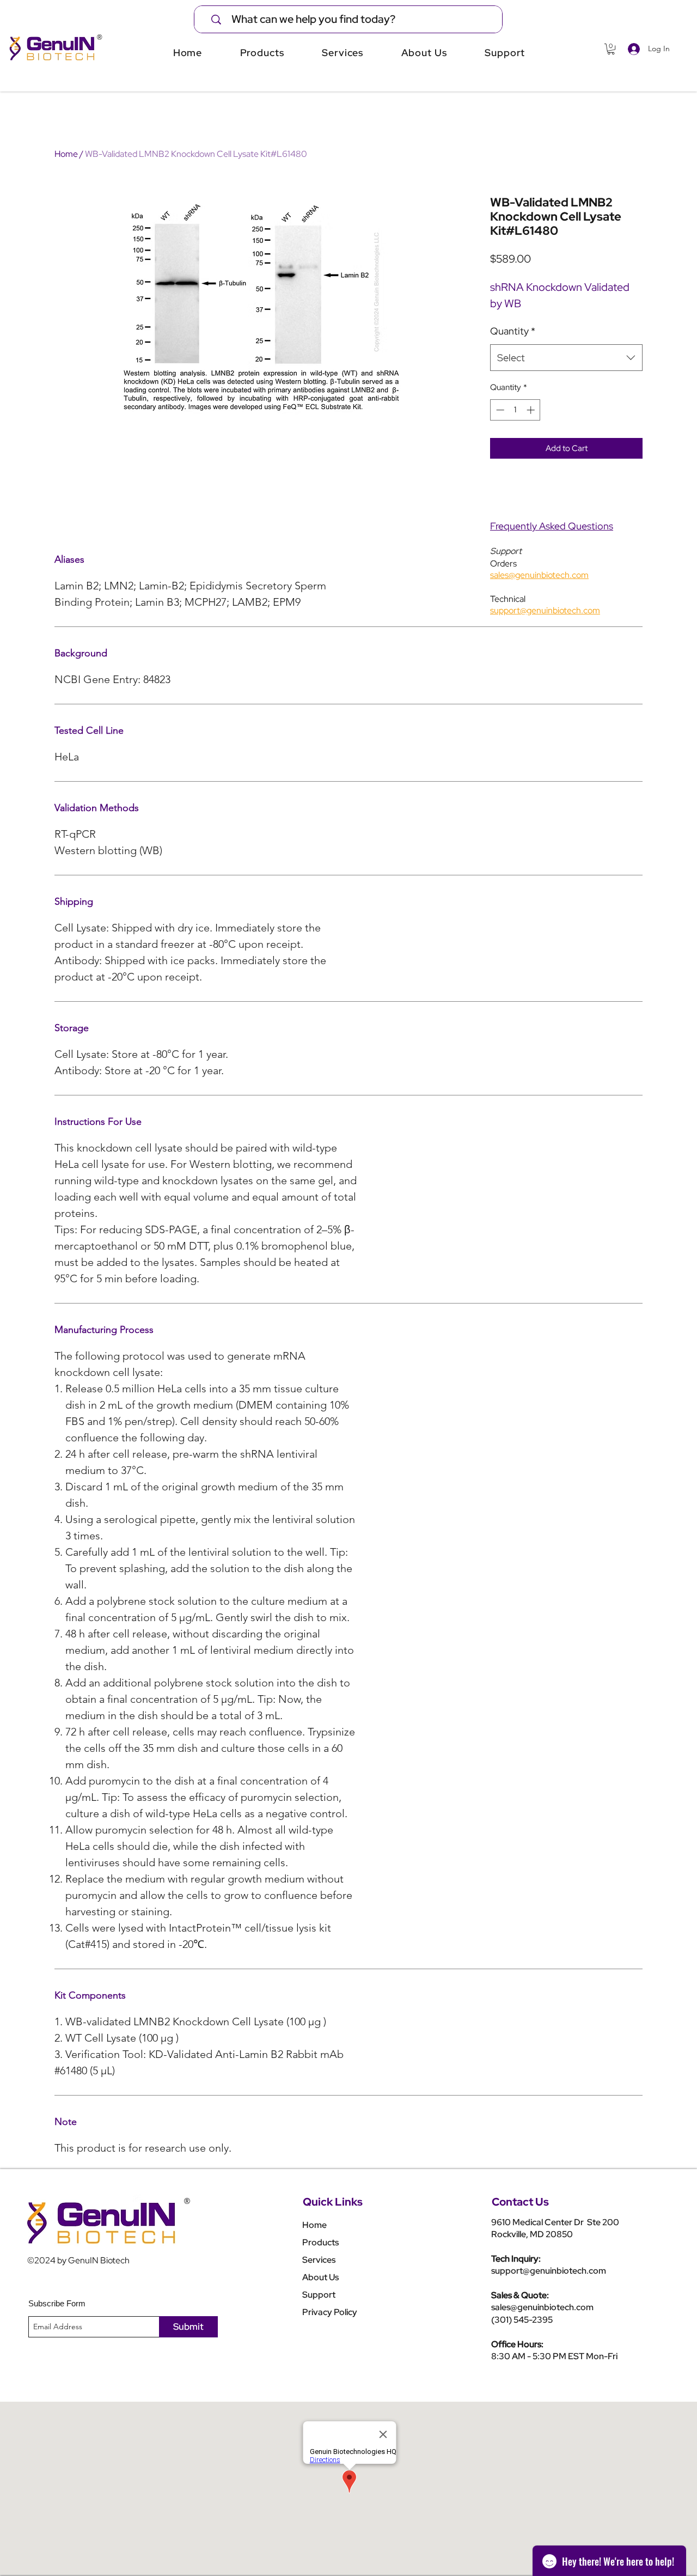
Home (66, 154)
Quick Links (333, 2202)
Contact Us (520, 2202)
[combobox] (566, 358)
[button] (611, 49)
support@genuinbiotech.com (549, 2271)
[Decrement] (499, 410)
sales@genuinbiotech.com (542, 2307)
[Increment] (532, 410)
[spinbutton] (515, 410)
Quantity (513, 331)
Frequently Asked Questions (552, 526)
